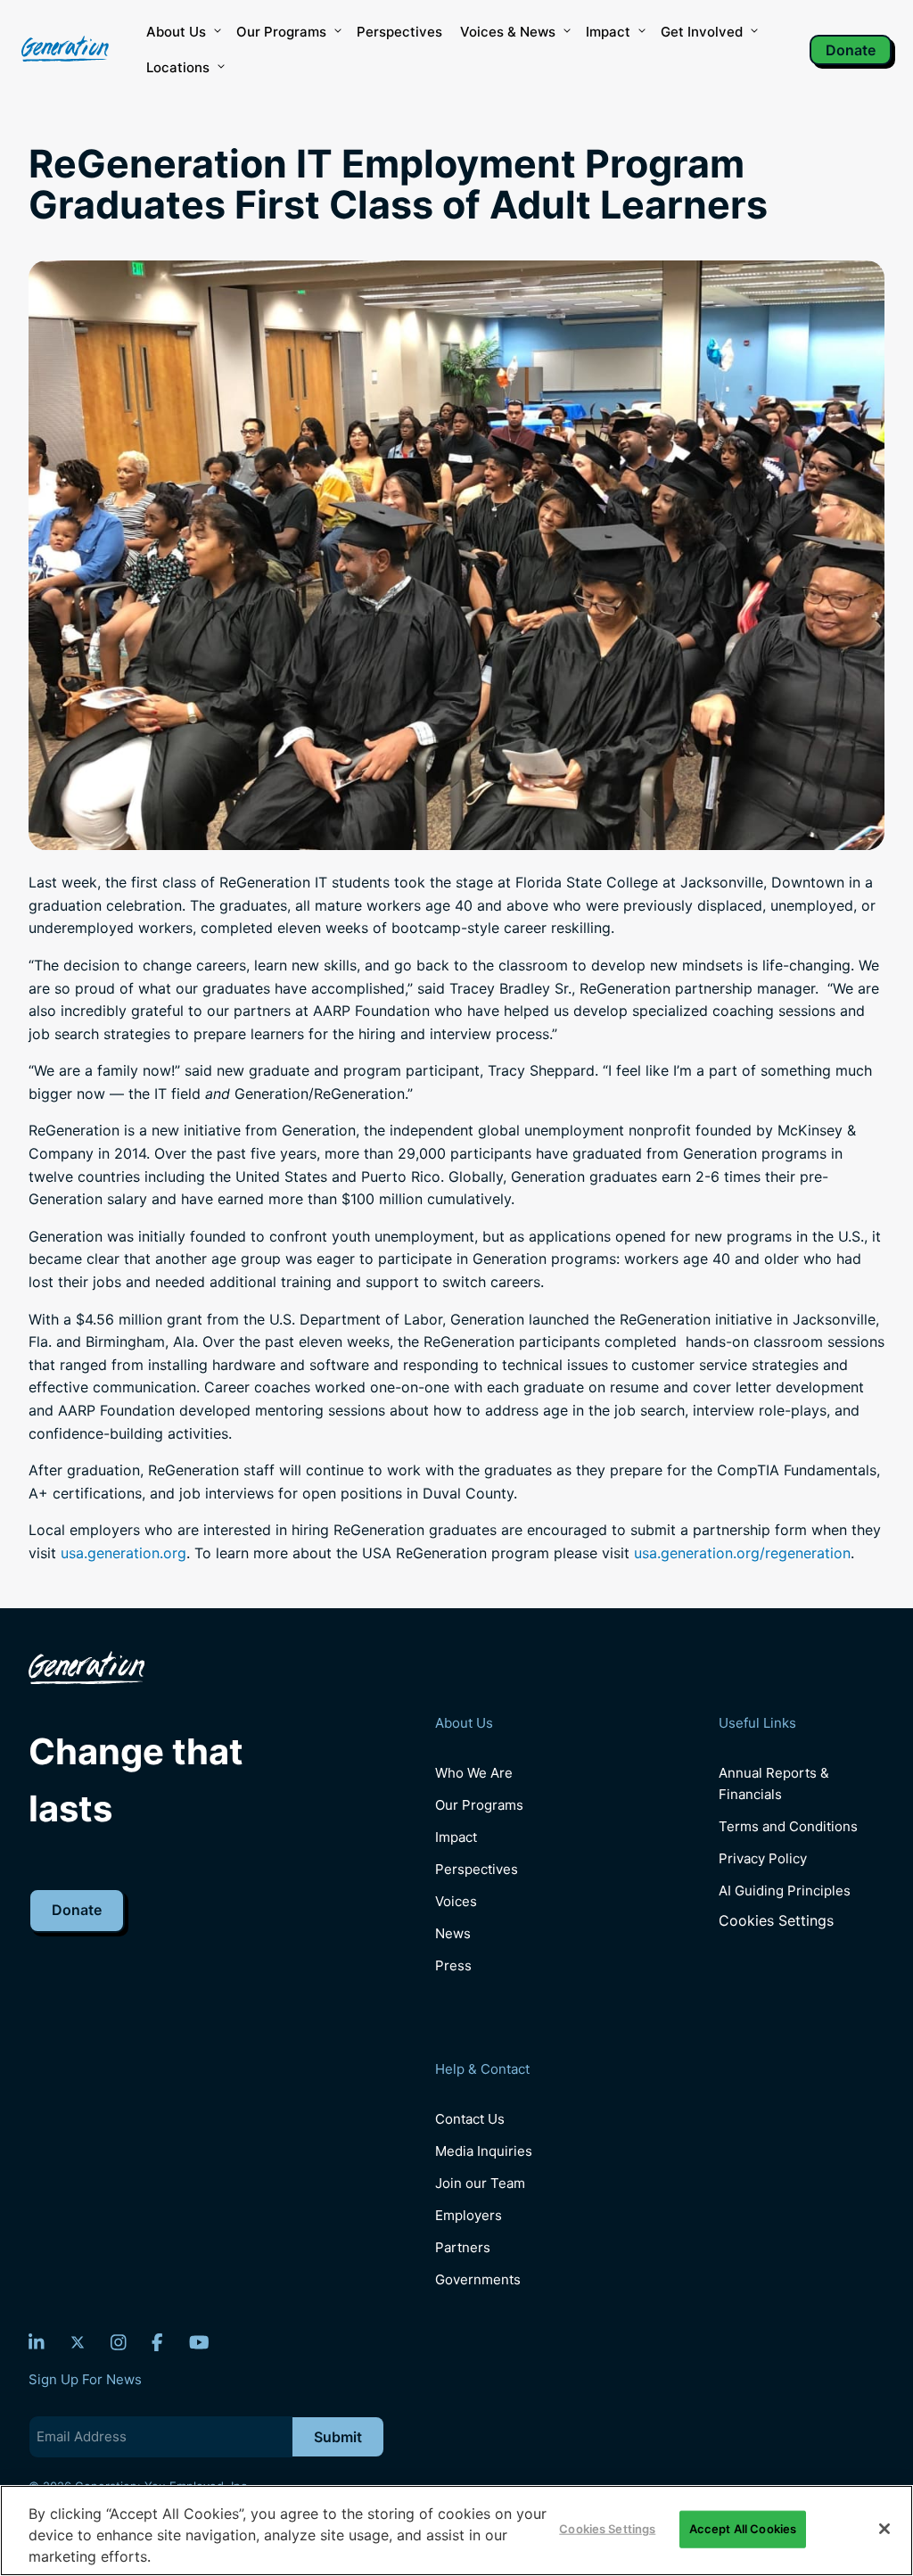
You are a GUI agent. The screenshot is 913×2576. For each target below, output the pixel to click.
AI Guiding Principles (785, 1891)
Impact (608, 32)
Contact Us (470, 2119)
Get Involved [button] (702, 32)
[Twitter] (78, 2342)
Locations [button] (178, 67)
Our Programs (479, 1805)
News (453, 1933)
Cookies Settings (776, 1921)
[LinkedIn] (37, 2342)
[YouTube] (199, 2342)
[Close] (884, 2529)
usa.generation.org (123, 1553)
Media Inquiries (484, 2151)
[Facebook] (157, 2342)
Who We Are (474, 1773)
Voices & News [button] (508, 32)
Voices (456, 1901)
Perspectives (399, 32)
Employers (469, 2215)
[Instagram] (119, 2342)
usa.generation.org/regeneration (742, 1553)
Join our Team (480, 2183)
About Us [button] (176, 32)
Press (453, 1965)
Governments (478, 2279)
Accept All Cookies (743, 2529)
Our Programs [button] (281, 32)
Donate (851, 50)
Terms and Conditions (788, 1826)
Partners (463, 2247)
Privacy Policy (763, 1858)
